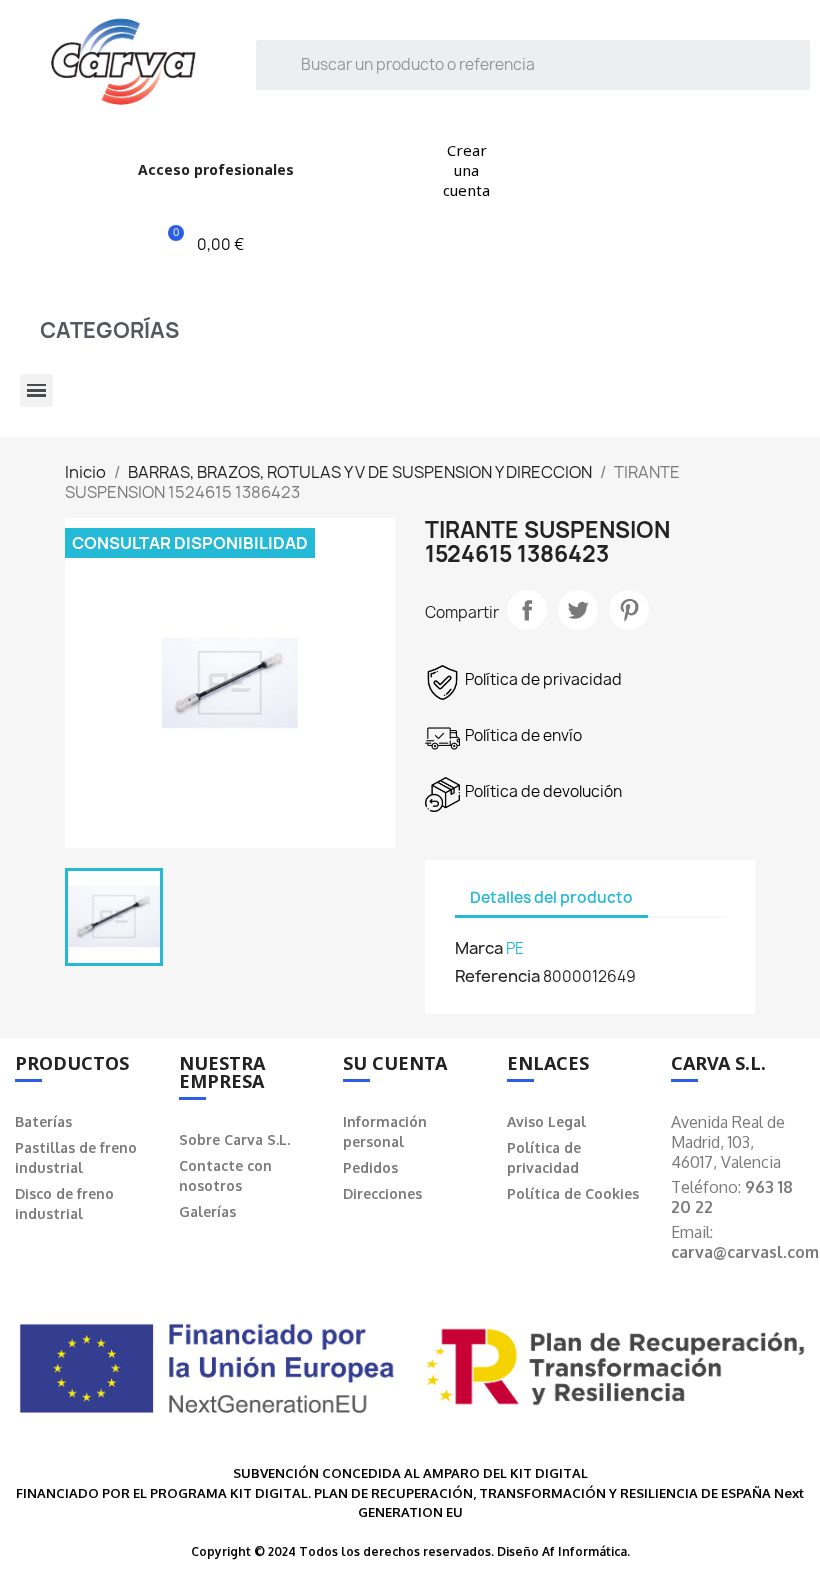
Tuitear (578, 610)
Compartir (527, 610)
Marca (479, 948)
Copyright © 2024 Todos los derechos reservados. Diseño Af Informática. (410, 1551)
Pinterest (629, 610)
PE (515, 948)
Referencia (497, 976)
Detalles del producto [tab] (551, 897)
